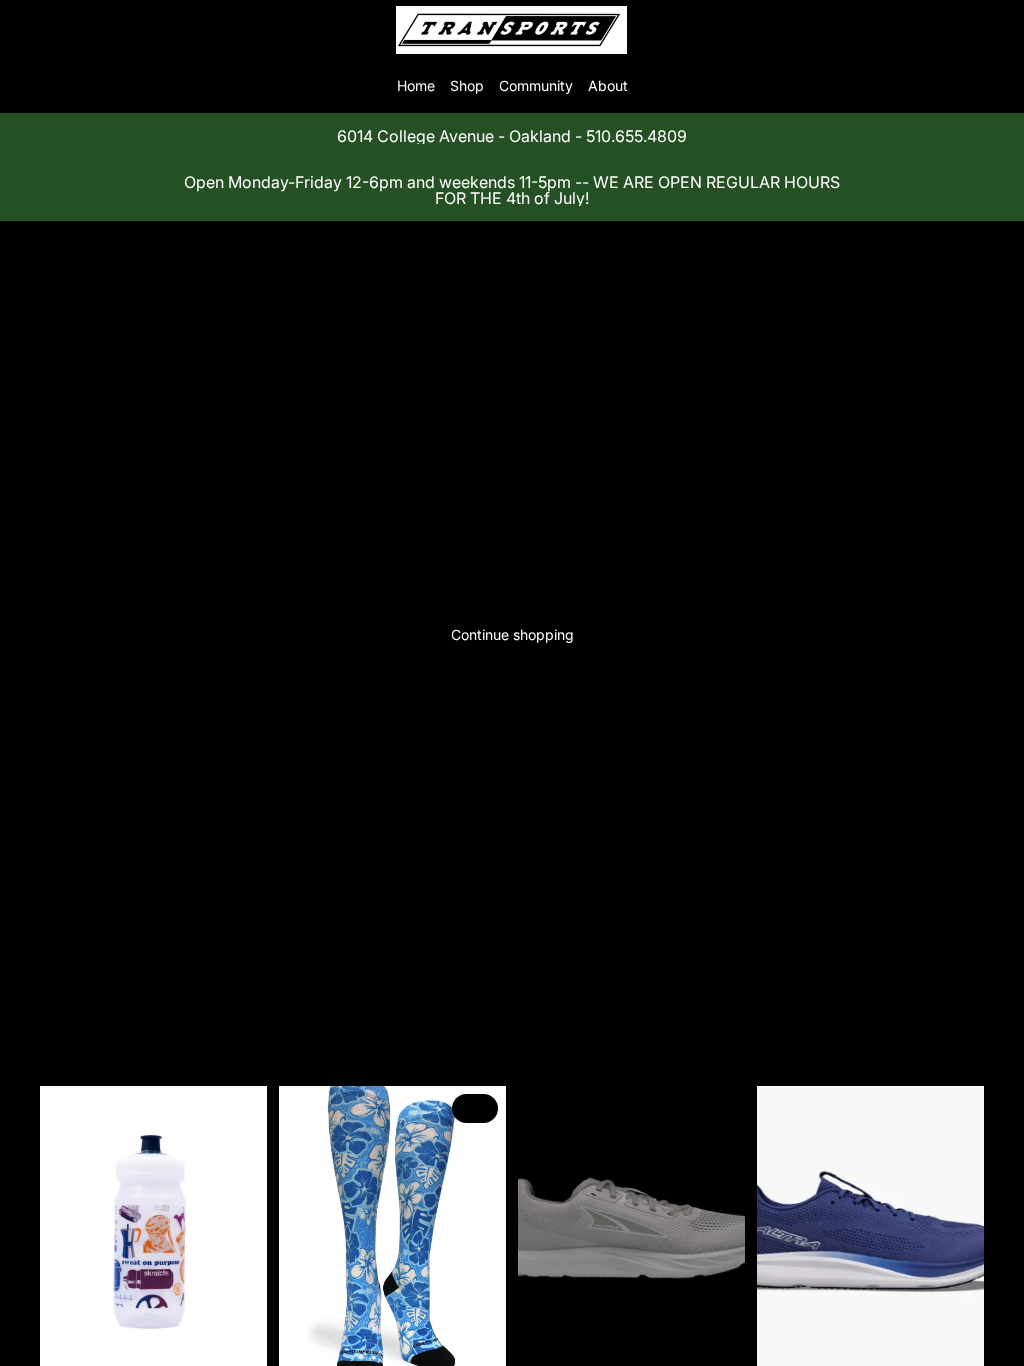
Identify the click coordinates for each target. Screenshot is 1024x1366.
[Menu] (23, 30)
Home (416, 85)
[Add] (236, 1339)
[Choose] (475, 1339)
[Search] (66, 30)
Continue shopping (512, 634)
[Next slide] (484, 1228)
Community (536, 85)
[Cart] (1000, 30)
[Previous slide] (301, 1228)
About (608, 85)
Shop (467, 85)
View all (89, 978)
